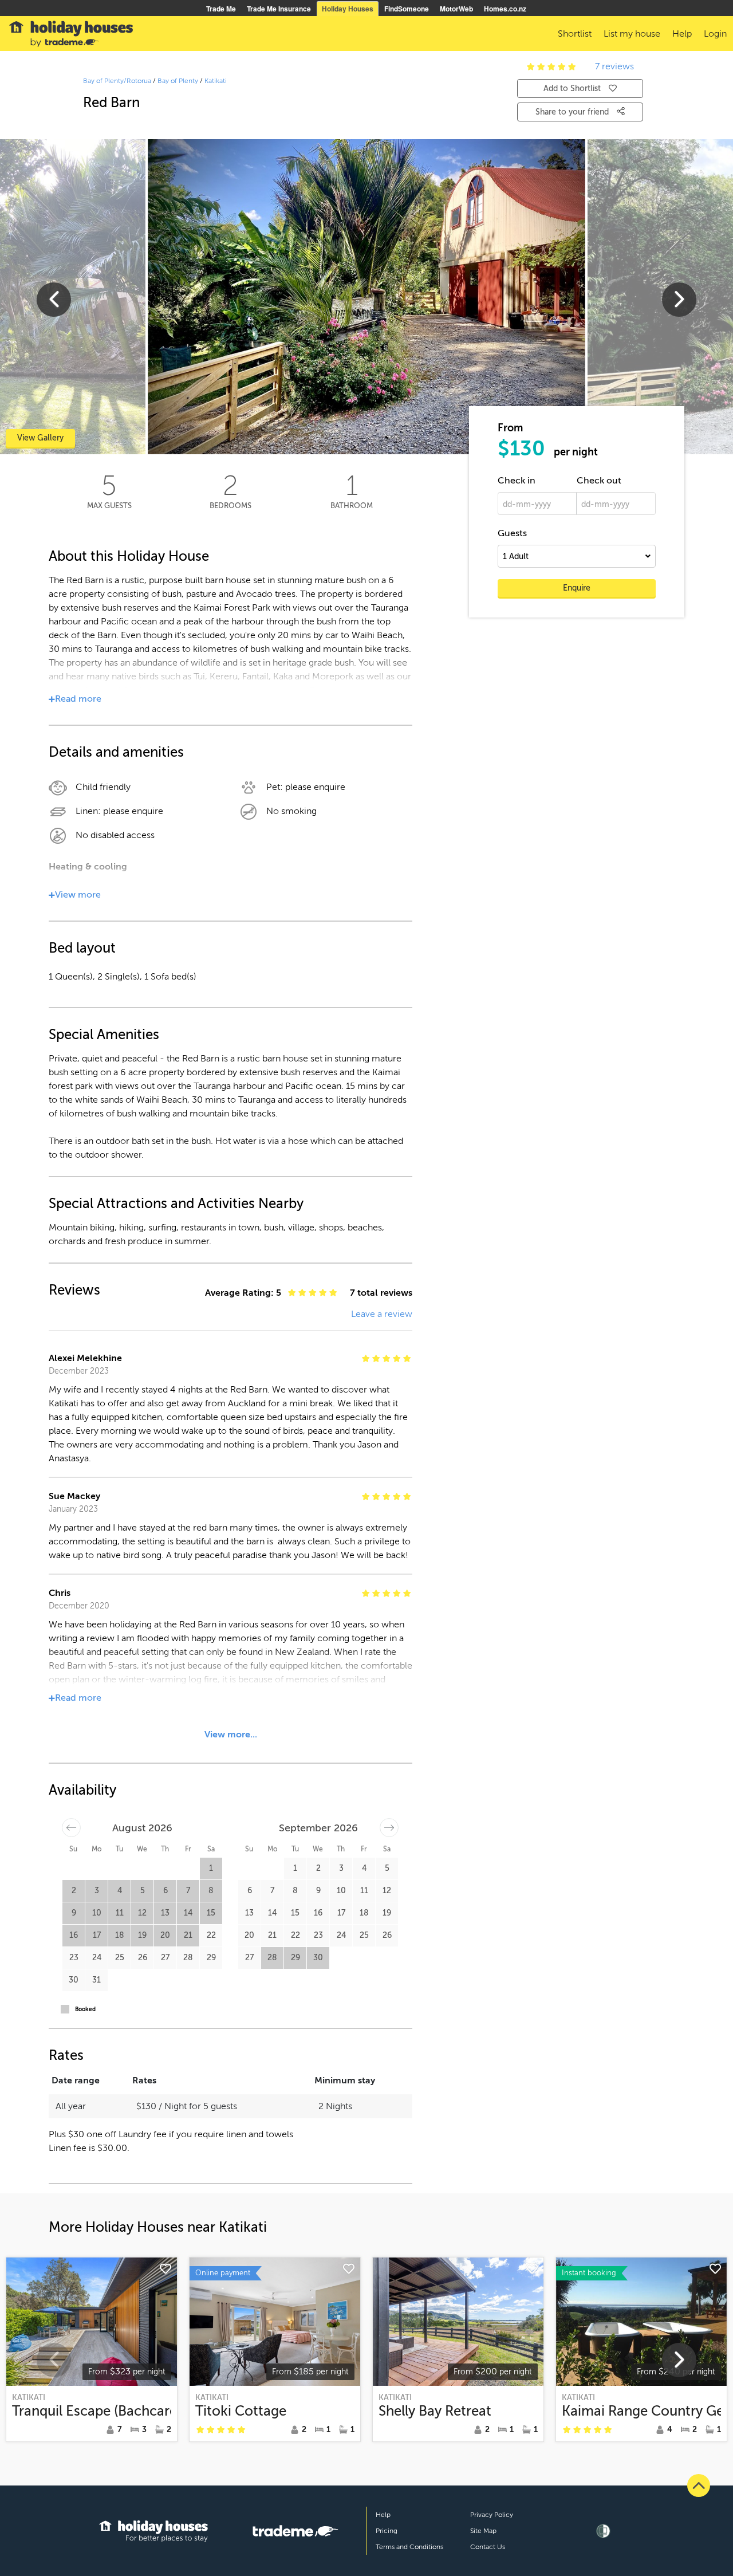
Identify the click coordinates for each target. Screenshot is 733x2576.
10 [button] (97, 1913)
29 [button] (211, 1958)
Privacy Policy (492, 2515)
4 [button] (120, 1891)
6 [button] (165, 1891)
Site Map (483, 2531)
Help (383, 2515)
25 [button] (120, 1958)
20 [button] (165, 1935)
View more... (231, 1735)
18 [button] (120, 1935)
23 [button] (74, 1958)
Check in (517, 481)
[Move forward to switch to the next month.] (389, 1828)
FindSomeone (407, 9)
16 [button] (74, 1935)
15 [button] (211, 1913)
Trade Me (221, 9)
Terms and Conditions (409, 2547)
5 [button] (143, 1891)
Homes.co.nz (505, 9)
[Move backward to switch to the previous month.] (71, 1828)
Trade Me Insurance (279, 9)
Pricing (387, 2531)
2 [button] (74, 1891)
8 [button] (211, 1891)
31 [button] (96, 1980)
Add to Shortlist (572, 89)
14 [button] (188, 1913)
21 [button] (188, 1935)
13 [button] (165, 1913)
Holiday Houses (348, 9)
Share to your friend (573, 112)
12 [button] (142, 1913)
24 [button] (97, 1958)
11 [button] (120, 1913)
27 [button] (165, 1958)
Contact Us (488, 2547)
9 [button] (74, 1913)
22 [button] (211, 1935)
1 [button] (211, 1868)
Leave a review (382, 1314)
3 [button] (97, 1891)
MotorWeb (456, 9)
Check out (599, 481)
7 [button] (188, 1891)
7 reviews (614, 66)
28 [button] (188, 1958)
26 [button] (143, 1958)
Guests (512, 533)
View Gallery (40, 438)
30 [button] (74, 1980)
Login (715, 34)
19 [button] (142, 1935)
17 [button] (97, 1935)
